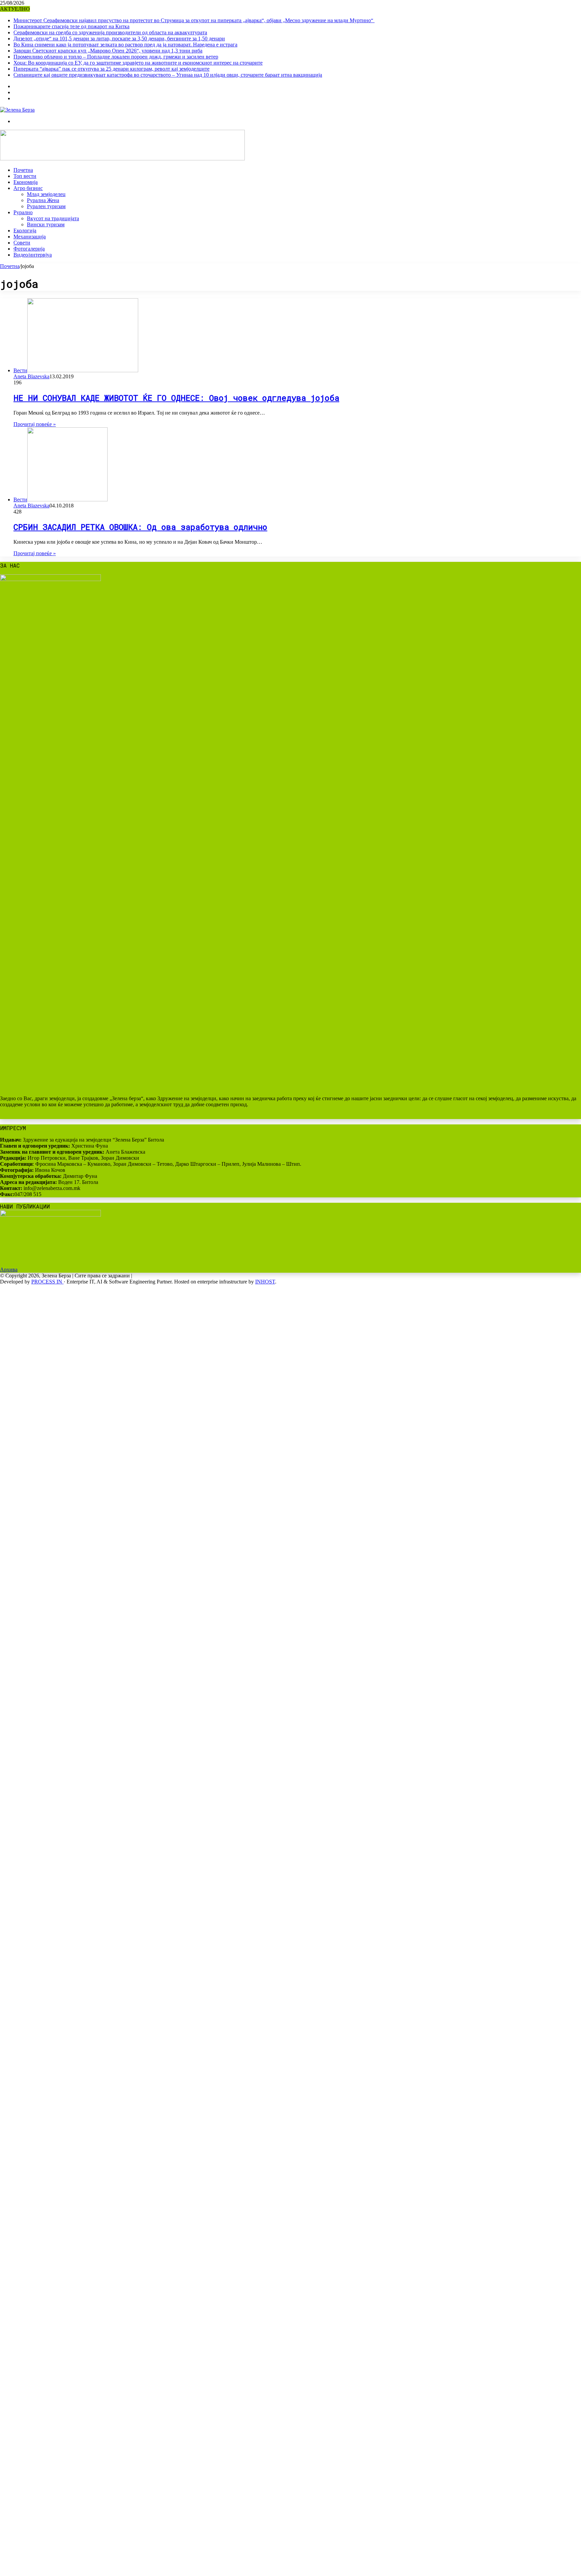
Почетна (23, 170)
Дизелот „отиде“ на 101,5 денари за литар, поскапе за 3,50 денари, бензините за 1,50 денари (119, 39)
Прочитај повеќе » (35, 424)
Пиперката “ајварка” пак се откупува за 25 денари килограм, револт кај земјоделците (111, 69)
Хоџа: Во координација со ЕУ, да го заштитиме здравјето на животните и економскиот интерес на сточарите (138, 63)
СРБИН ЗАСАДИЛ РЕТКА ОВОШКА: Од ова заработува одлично (140, 527)
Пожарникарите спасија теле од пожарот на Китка (71, 26)
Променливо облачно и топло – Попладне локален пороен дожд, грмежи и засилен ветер (116, 57)
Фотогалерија (29, 249)
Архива (9, 1270)
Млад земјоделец (46, 194)
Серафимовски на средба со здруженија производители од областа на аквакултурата (110, 32)
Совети (22, 243)
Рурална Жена (43, 200)
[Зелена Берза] (17, 110)
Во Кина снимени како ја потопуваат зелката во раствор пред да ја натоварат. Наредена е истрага (125, 45)
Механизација (30, 237)
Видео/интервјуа (33, 255)
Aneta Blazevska (31, 376)
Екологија (25, 230)
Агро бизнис (28, 188)
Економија (26, 182)
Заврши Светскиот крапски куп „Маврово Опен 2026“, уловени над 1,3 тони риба (108, 51)
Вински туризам (46, 224)
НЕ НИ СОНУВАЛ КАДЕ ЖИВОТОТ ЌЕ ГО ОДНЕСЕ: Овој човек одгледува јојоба (176, 398)
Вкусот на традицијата (53, 218)
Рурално (23, 212)
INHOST (265, 1282)
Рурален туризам (46, 206)
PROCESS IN (47, 1282)
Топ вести (25, 176)
